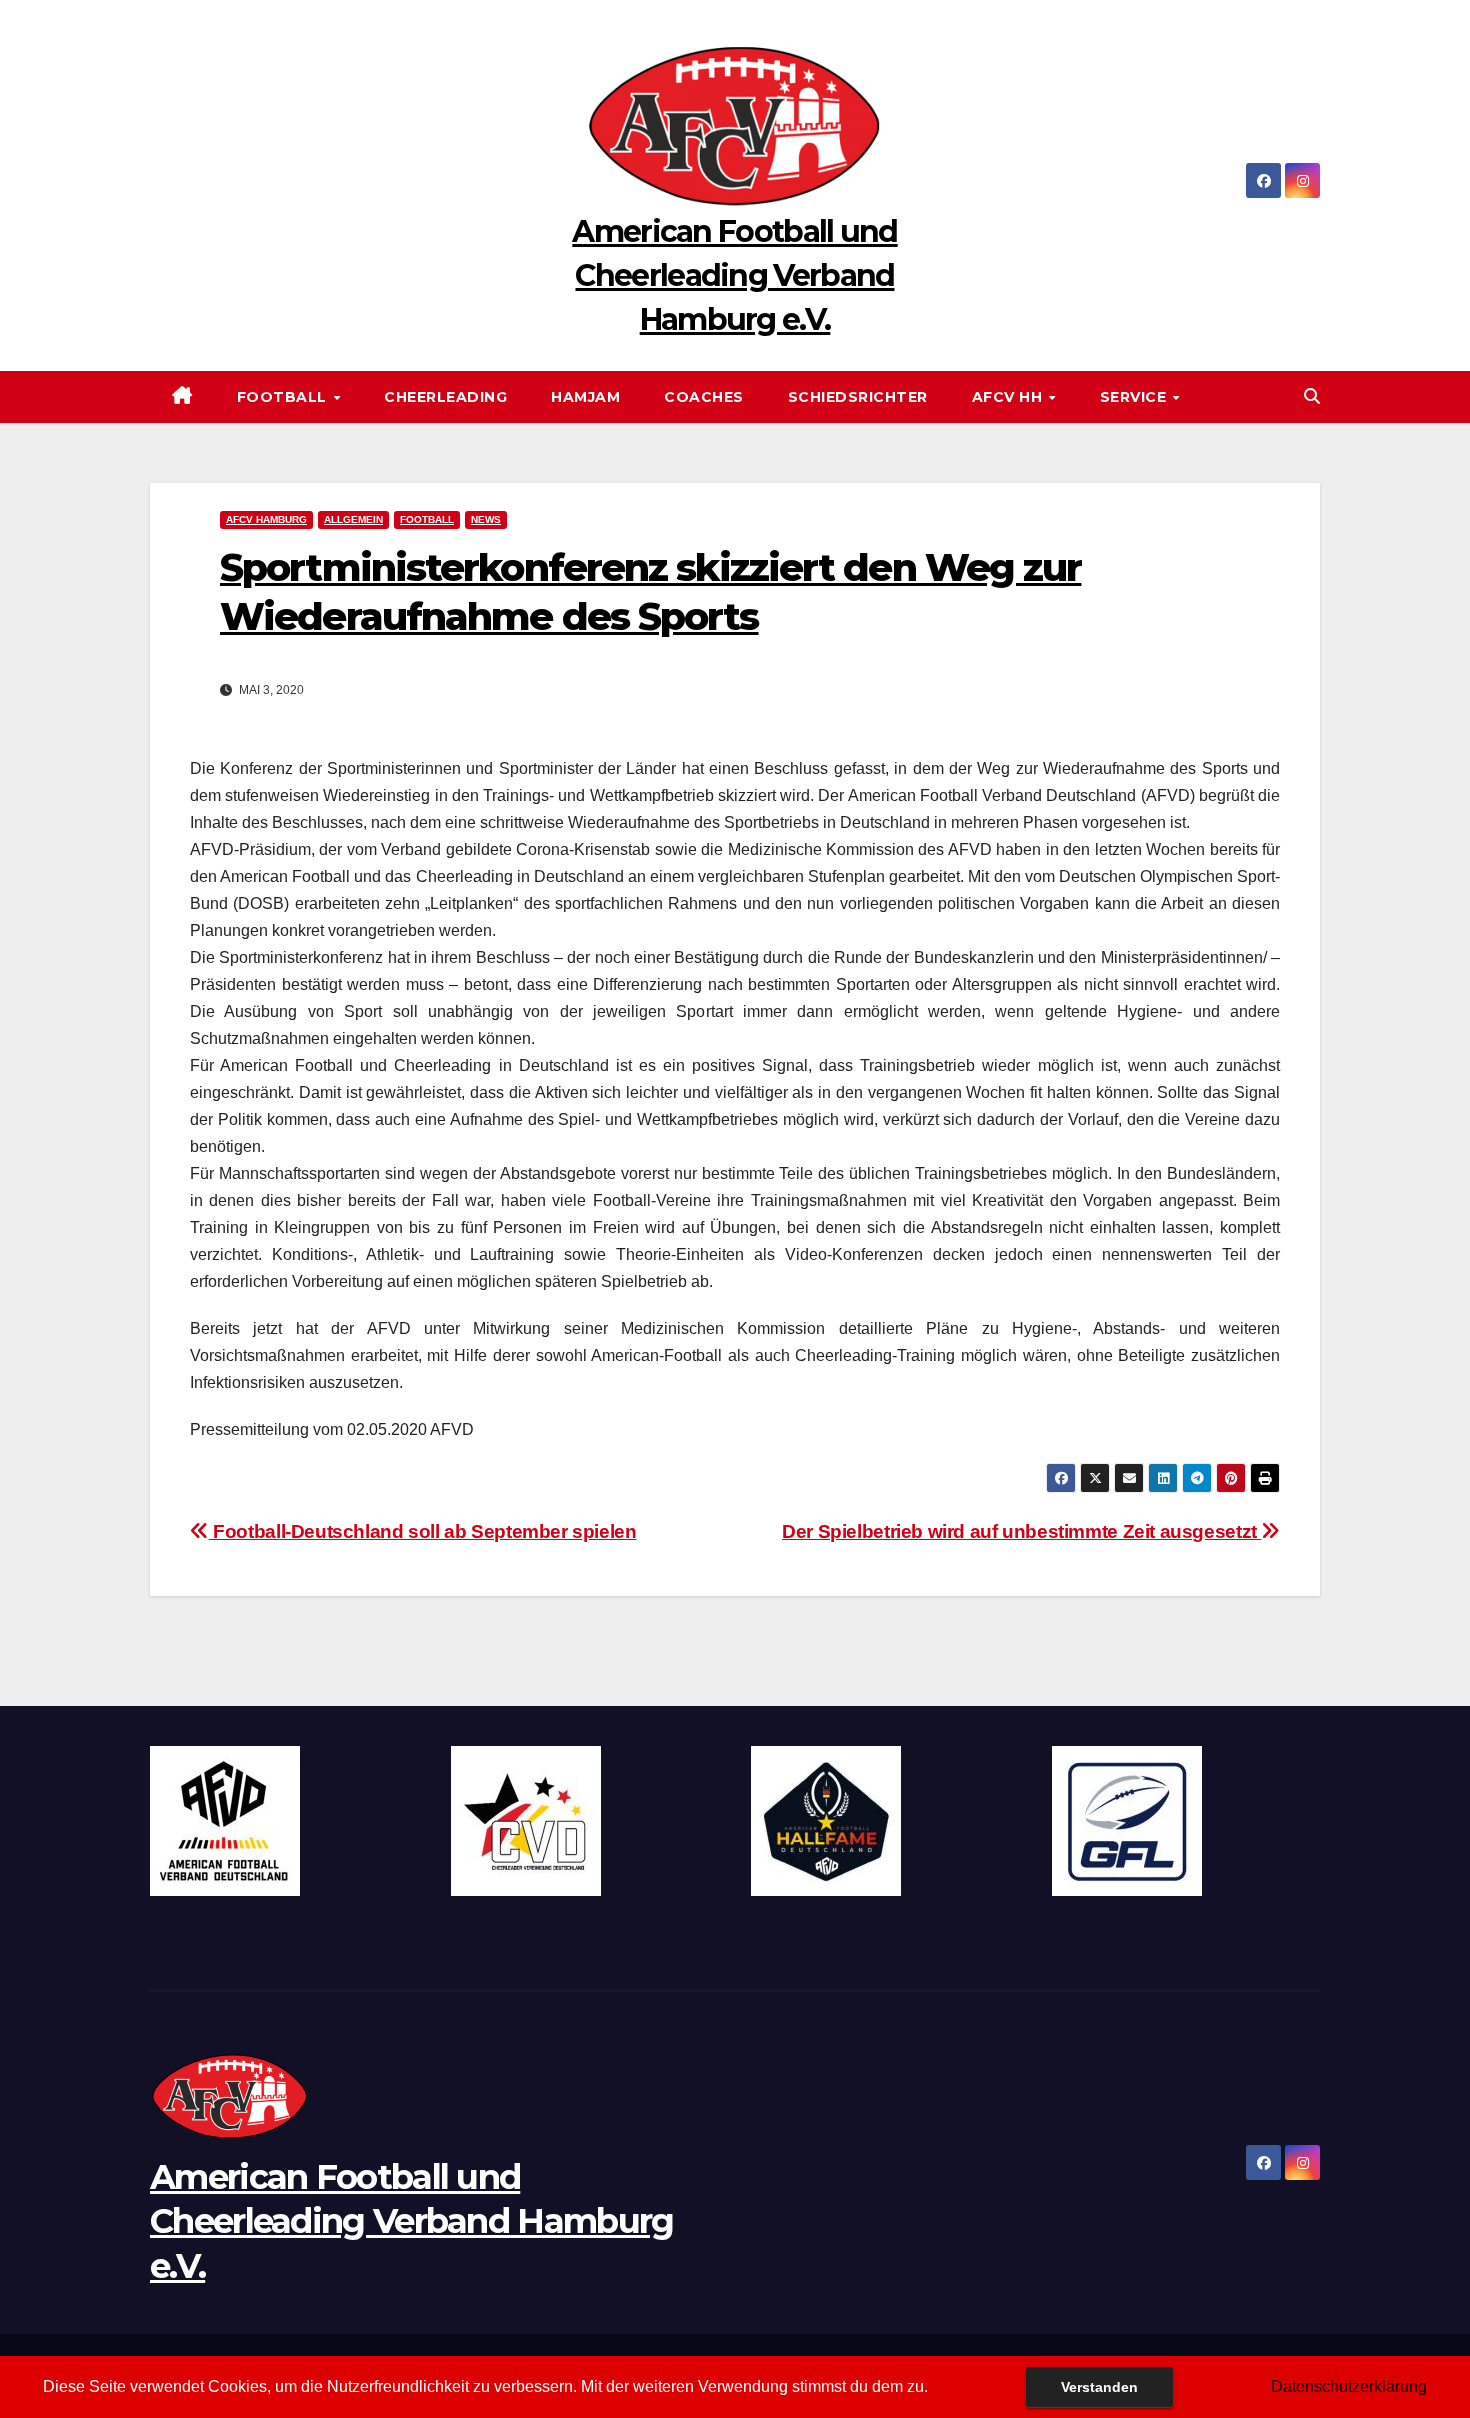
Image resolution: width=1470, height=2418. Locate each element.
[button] (1312, 396)
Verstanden (1099, 2387)
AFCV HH (1009, 397)
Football (284, 397)
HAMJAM (585, 397)
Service (1135, 397)
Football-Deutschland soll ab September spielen (423, 1531)
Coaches (704, 397)
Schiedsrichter (858, 397)
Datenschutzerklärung (1349, 2386)
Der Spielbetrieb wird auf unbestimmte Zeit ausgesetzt (1021, 1531)
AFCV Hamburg (266, 519)
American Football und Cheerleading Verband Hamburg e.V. (734, 275)
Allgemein (353, 519)
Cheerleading (445, 397)
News (486, 519)
